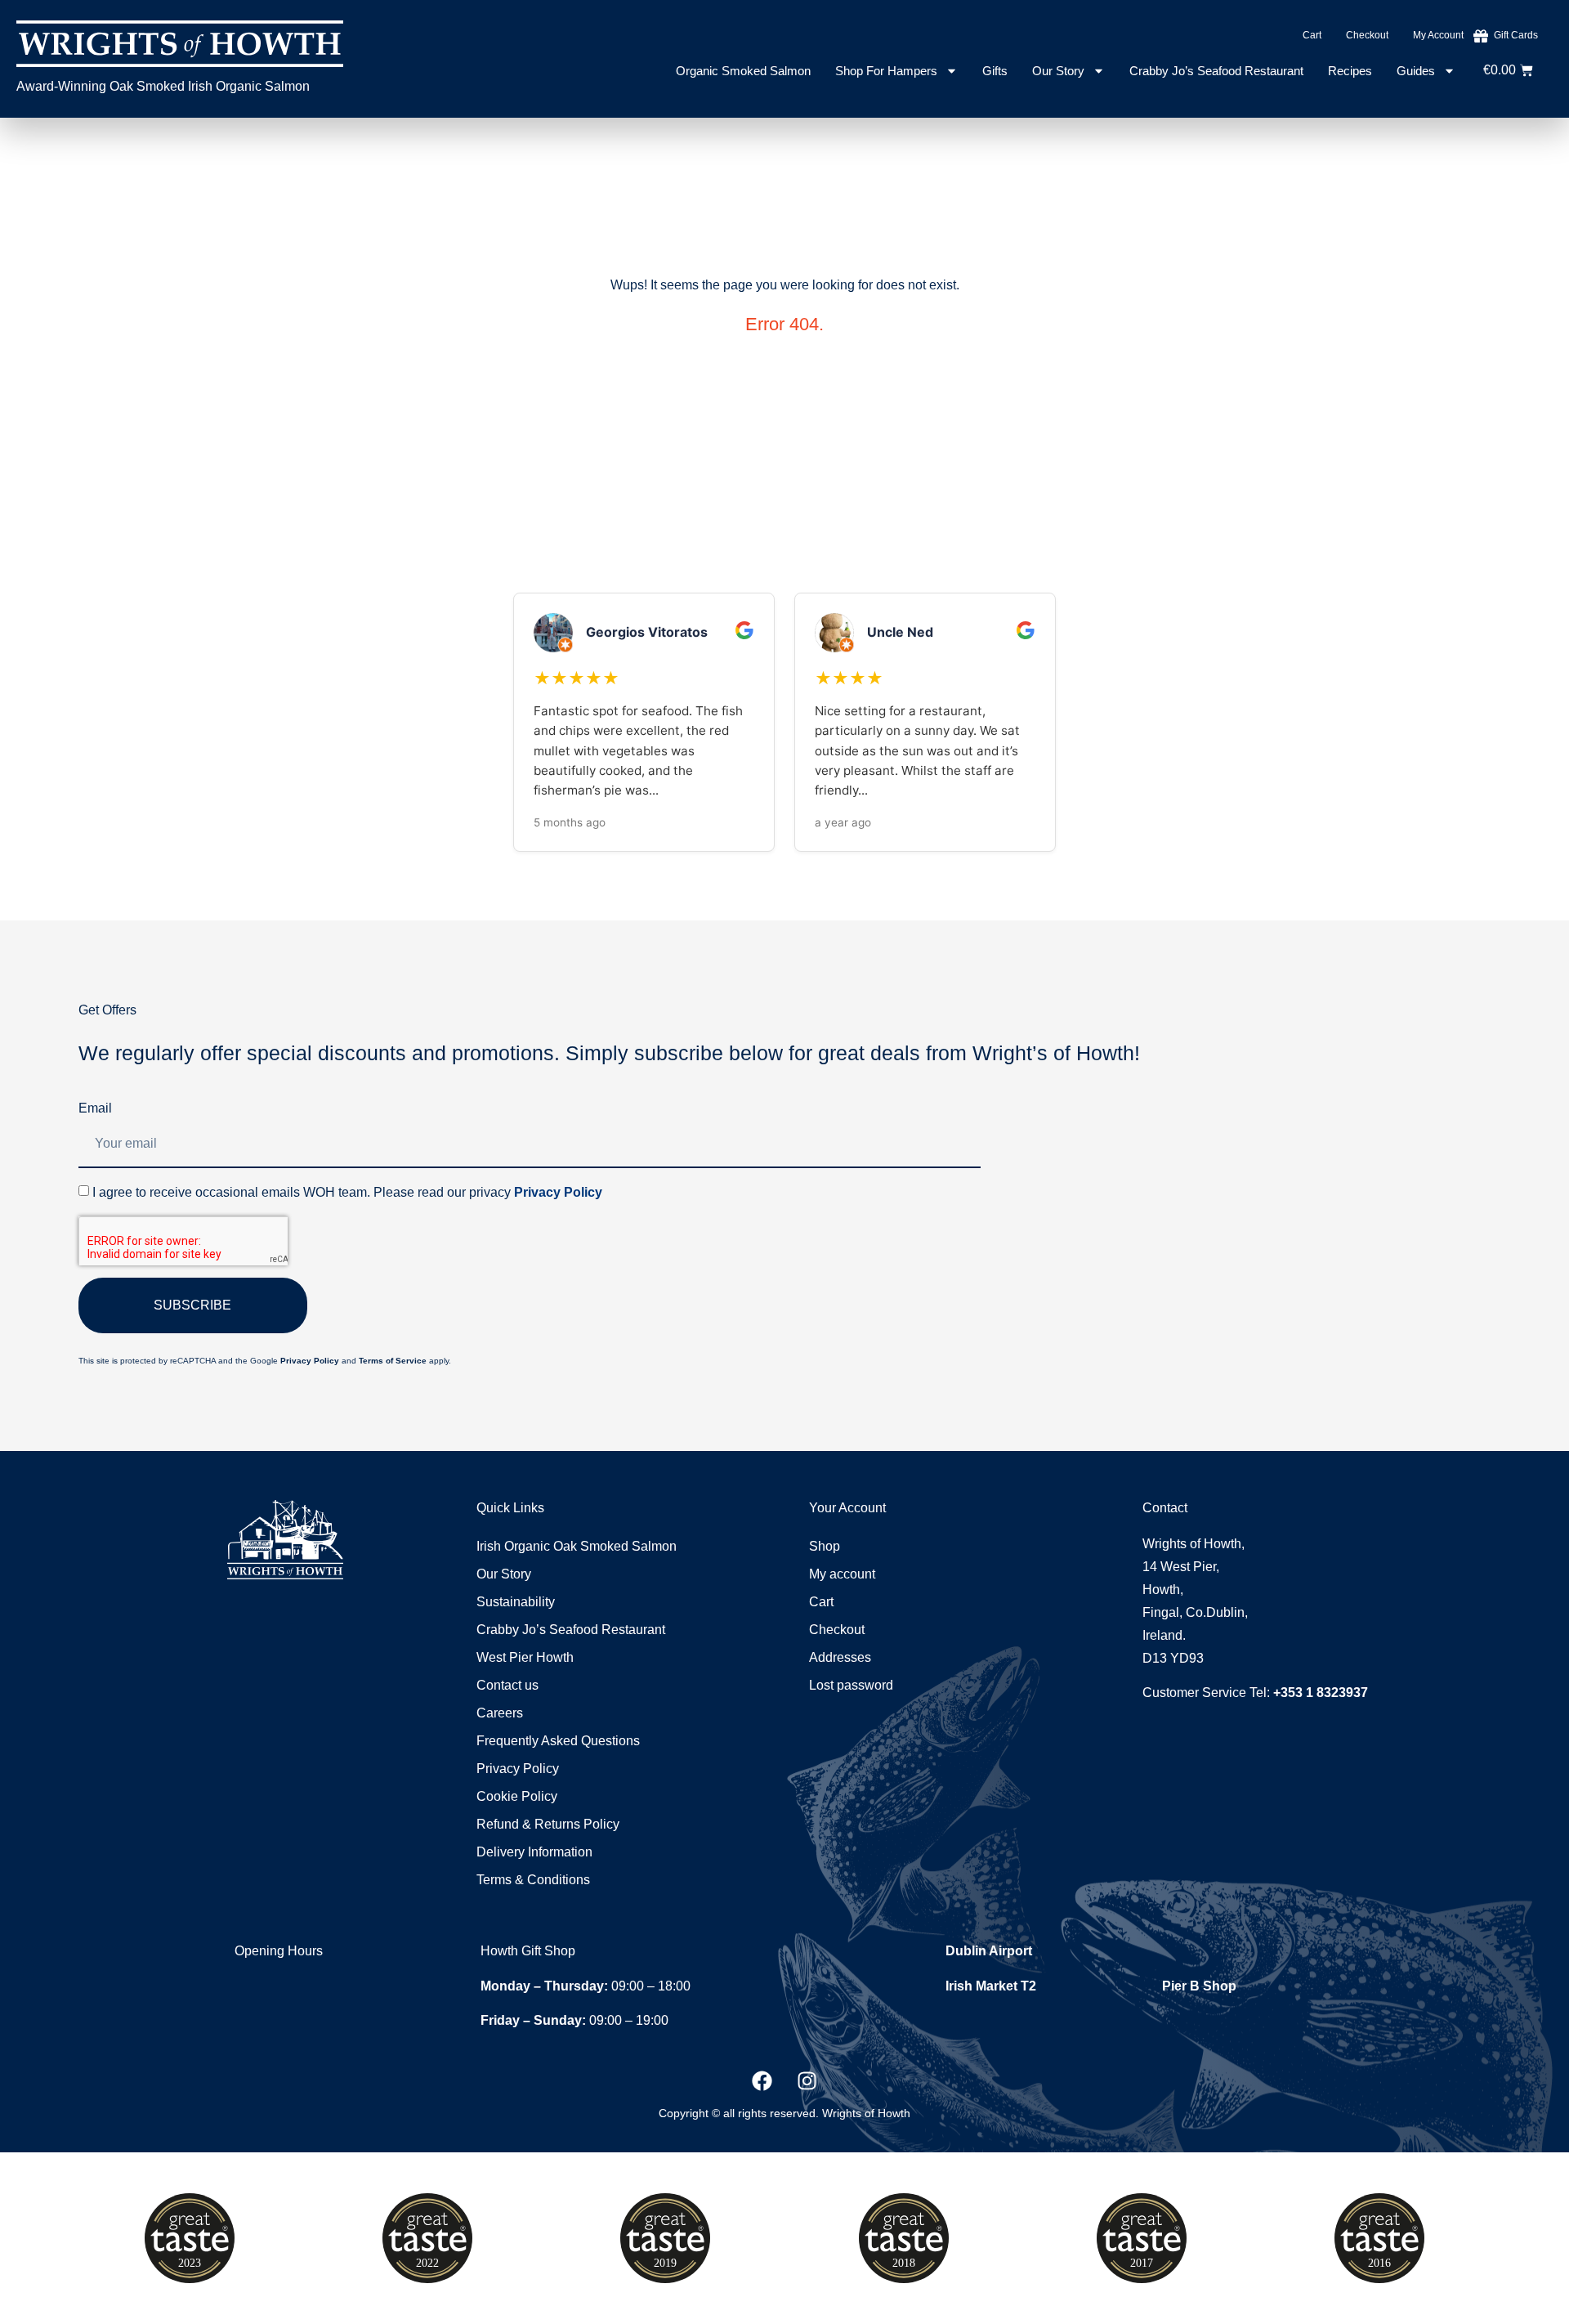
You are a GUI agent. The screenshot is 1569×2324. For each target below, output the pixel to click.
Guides (1416, 71)
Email (95, 1108)
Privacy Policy (558, 1192)
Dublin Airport (989, 1951)
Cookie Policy (517, 1796)
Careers (500, 1713)
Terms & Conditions (533, 1880)
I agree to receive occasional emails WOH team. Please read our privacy (347, 1192)
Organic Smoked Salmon (743, 71)
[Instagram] (807, 2081)
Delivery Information (534, 1852)
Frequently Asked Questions (558, 1741)
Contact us (507, 1685)
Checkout (1367, 35)
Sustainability (516, 1602)
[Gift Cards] (1481, 36)
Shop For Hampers (886, 71)
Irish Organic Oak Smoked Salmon (577, 1546)
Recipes (1350, 71)
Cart (1312, 35)
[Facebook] (762, 2081)
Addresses (840, 1657)
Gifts (995, 71)
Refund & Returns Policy (548, 1824)
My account (1438, 35)
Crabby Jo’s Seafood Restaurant (1216, 71)
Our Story (1058, 71)
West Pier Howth (525, 1657)
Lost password (851, 1685)
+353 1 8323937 (1321, 1693)
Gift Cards (1516, 35)
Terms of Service (393, 1361)
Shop (825, 1546)
